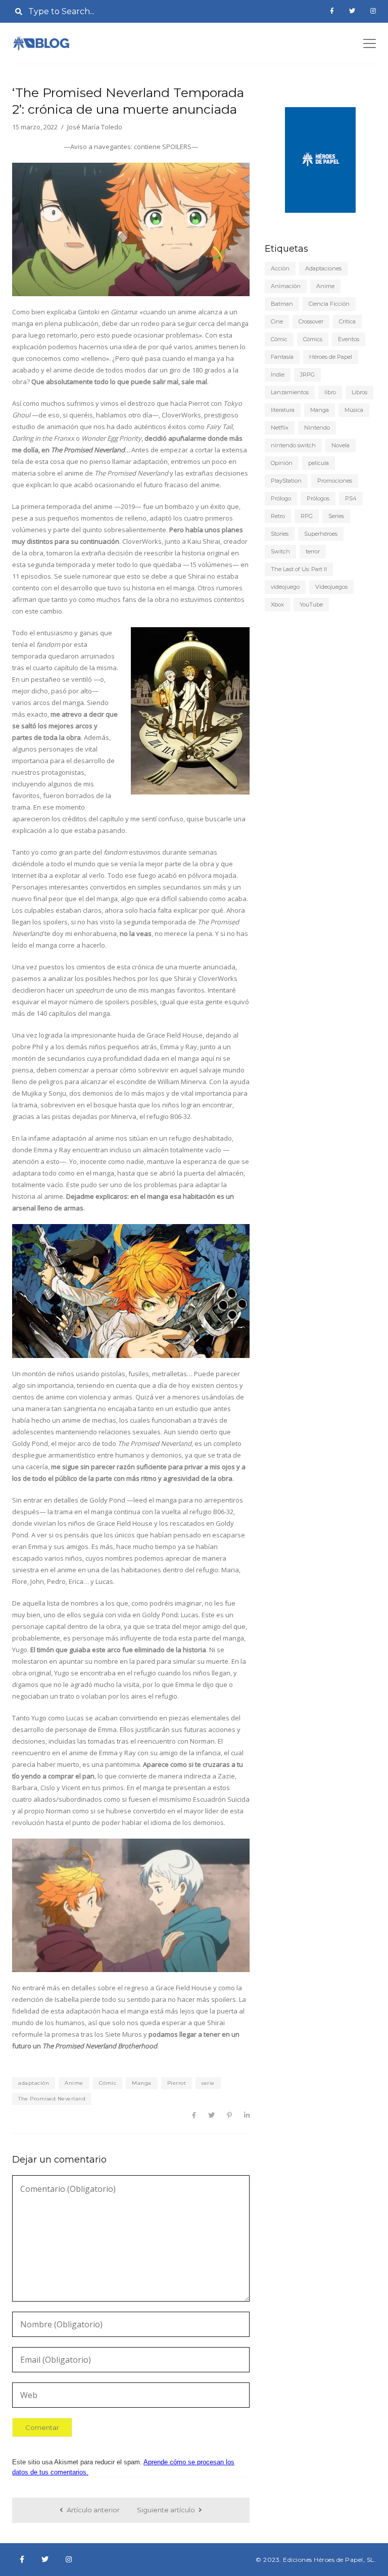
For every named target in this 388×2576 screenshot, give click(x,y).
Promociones (335, 481)
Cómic (108, 2083)
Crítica (347, 321)
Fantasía (282, 357)
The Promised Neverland (52, 2099)
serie (208, 2083)
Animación (286, 286)
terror (313, 551)
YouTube (311, 604)
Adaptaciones (323, 268)
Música (354, 410)
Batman (282, 304)
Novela (341, 445)
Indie (278, 374)
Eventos (349, 339)
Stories (280, 534)
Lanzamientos (290, 392)
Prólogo (281, 498)
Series (336, 516)
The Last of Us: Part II (299, 569)
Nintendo (317, 428)
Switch (280, 551)
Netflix (280, 428)
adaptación (34, 2083)
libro (330, 392)
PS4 (351, 498)
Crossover (311, 321)
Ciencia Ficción (329, 304)
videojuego (285, 587)
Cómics (313, 339)
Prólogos (318, 498)
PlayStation (286, 481)
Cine (277, 321)
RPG (307, 516)
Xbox (277, 604)
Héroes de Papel (331, 357)
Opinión (282, 463)
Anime (74, 2083)
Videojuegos (331, 587)
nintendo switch (293, 445)
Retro (278, 516)
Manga (142, 2083)
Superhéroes (321, 534)
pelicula (319, 463)
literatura (283, 410)
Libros (359, 392)
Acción (280, 268)
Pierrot (177, 2083)
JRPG (307, 374)
